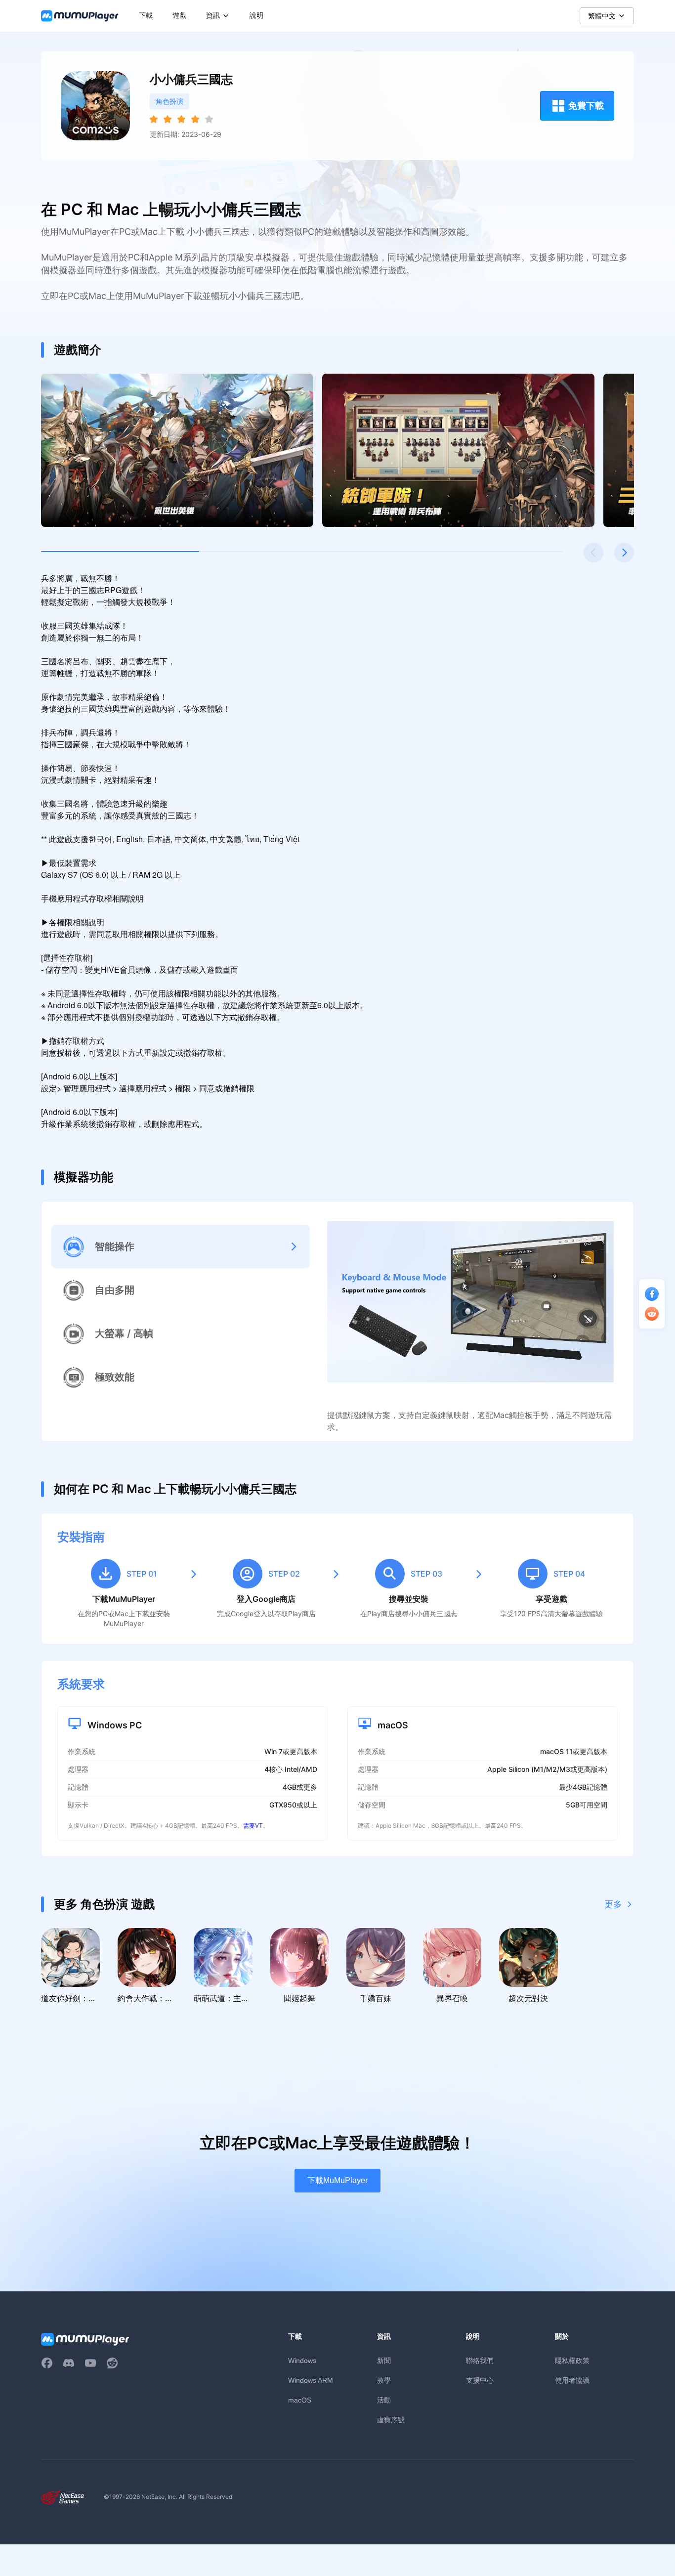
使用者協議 (572, 2380)
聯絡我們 (480, 2360)
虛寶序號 (391, 2420)
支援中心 (480, 2380)
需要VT (253, 1825)
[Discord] (69, 2363)
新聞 (384, 2360)
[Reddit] (112, 2363)
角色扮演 (169, 101)
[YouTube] (90, 2363)
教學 (384, 2380)
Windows (302, 2361)
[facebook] (47, 2363)
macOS (300, 2400)
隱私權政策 (572, 2360)
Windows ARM (311, 2380)
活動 (384, 2400)
